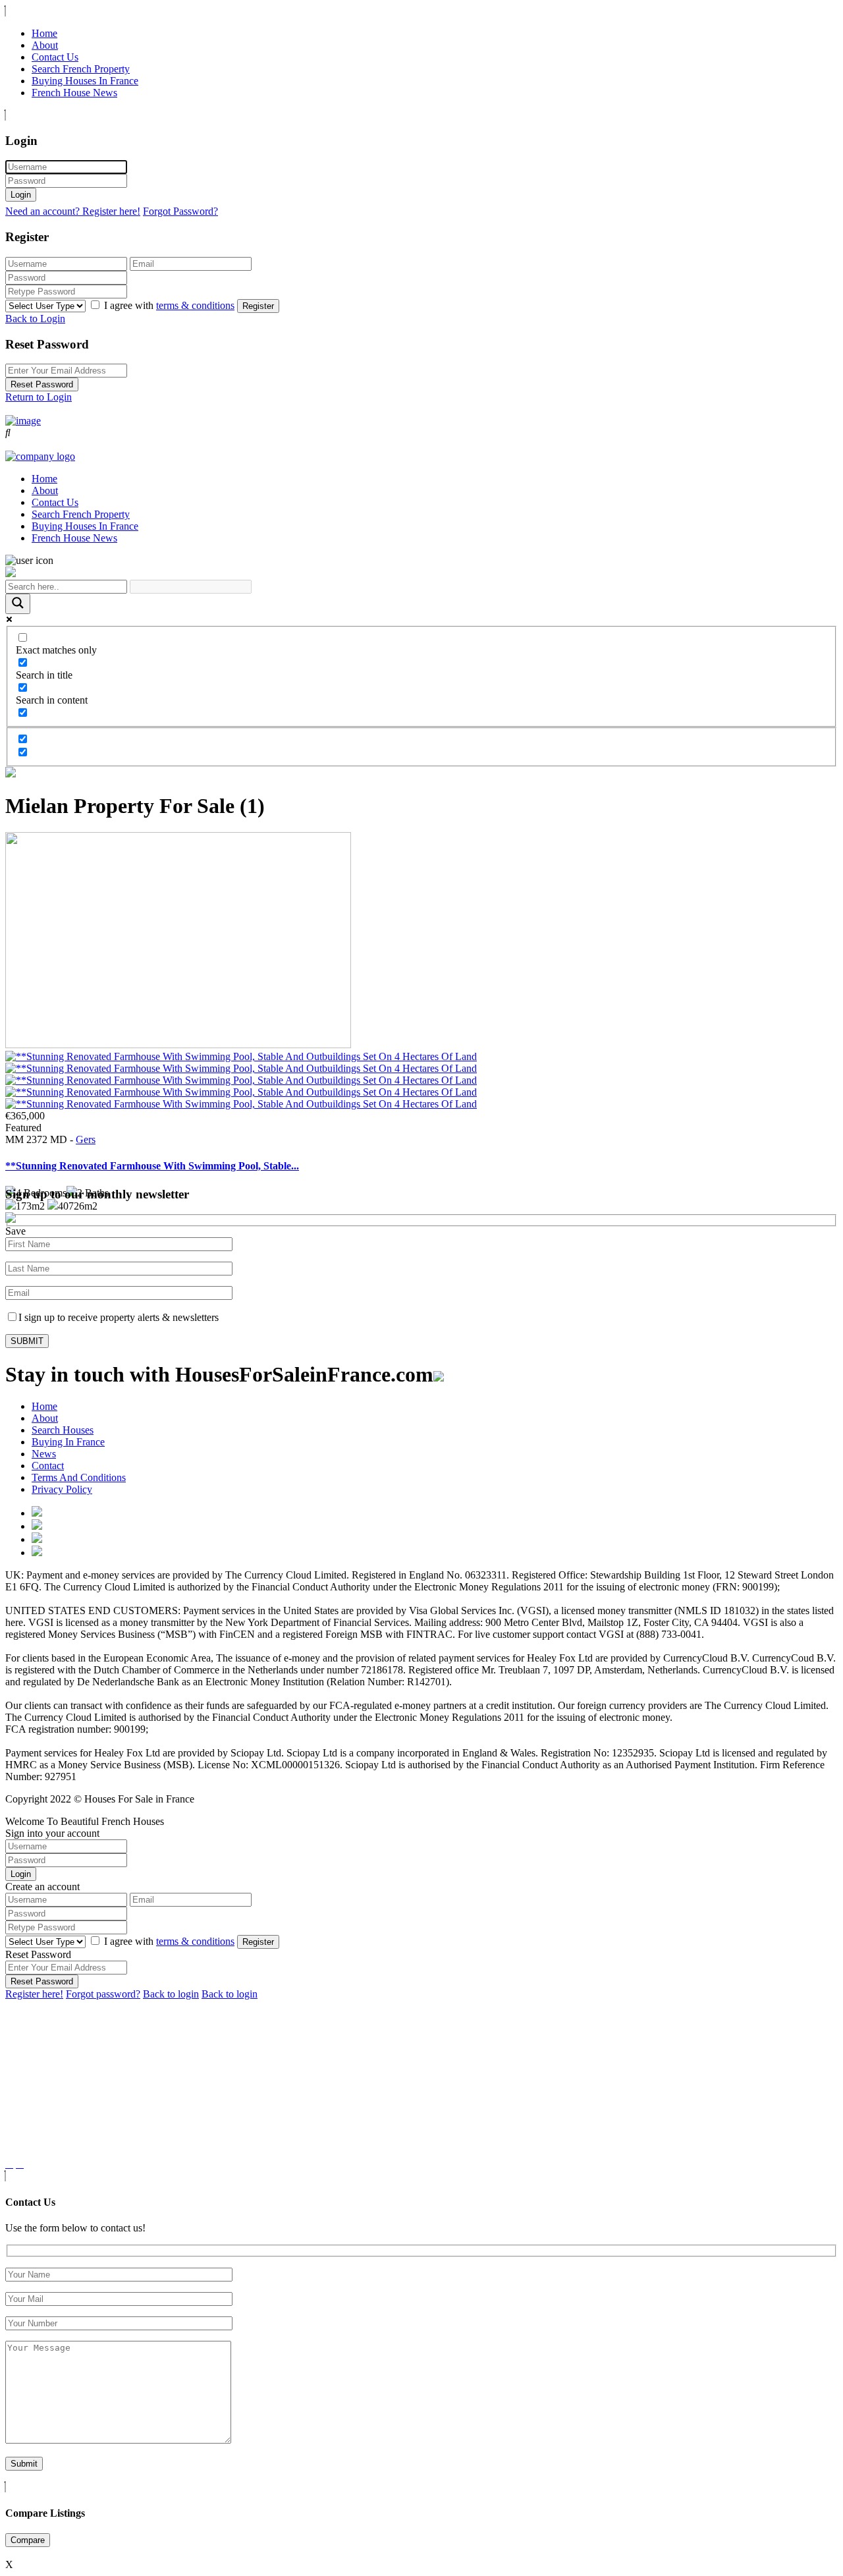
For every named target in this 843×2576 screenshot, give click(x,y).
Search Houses (63, 1430)
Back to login (171, 1994)
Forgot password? (103, 1994)
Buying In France (68, 1442)
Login (21, 195)
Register (258, 306)
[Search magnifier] (18, 604)
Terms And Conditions (79, 1477)
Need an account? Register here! (73, 211)
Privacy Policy (62, 1489)
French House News (74, 93)
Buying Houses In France (85, 81)
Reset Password (42, 384)
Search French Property (81, 69)
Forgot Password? (180, 211)
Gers (86, 1139)
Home (44, 33)
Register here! (34, 1994)
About (45, 45)
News (44, 1454)
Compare (28, 2540)
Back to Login (35, 319)
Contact (48, 1466)
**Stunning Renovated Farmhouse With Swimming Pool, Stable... (152, 1166)
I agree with (169, 305)
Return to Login (39, 397)
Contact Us (55, 57)
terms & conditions (195, 305)
